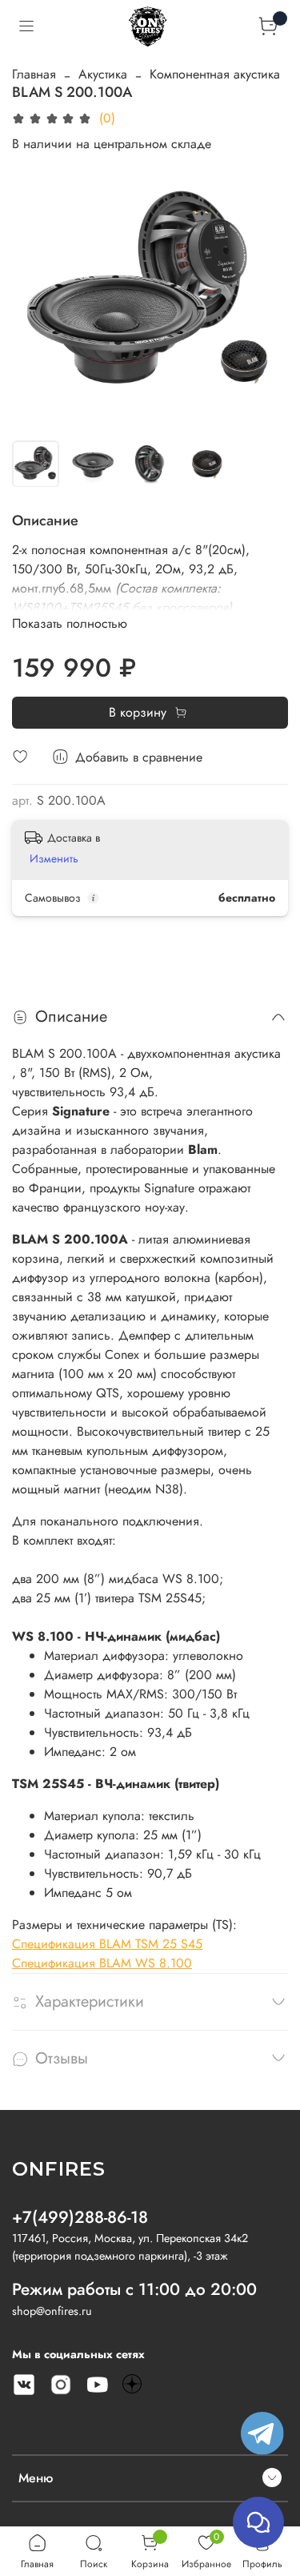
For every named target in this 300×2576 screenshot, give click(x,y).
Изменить (54, 858)
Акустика (103, 74)
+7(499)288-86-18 (80, 2217)
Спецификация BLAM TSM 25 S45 (107, 1944)
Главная (34, 74)
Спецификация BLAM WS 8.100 (102, 1963)
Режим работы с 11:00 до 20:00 (134, 2289)
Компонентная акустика (215, 74)
